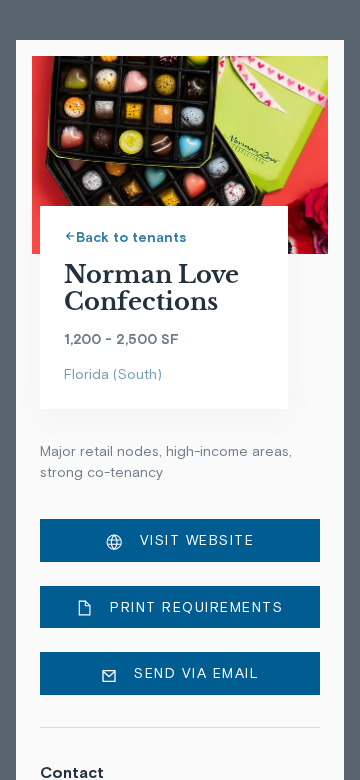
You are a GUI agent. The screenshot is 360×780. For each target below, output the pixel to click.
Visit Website (194, 540)
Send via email (194, 673)
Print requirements (194, 607)
